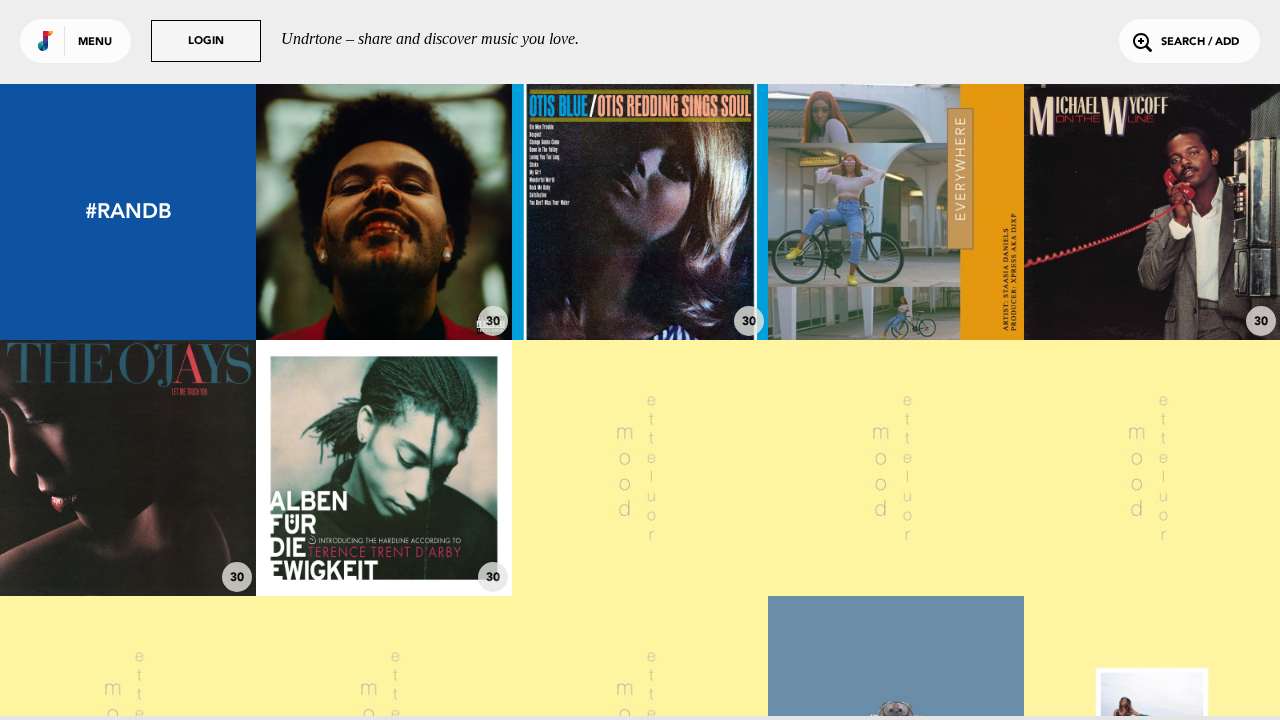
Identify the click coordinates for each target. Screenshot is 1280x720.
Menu (95, 42)
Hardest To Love (384, 285)
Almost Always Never (896, 541)
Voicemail (1152, 541)
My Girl (640, 285)
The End (640, 541)
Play (383, 211)
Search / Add (1200, 42)
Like (330, 211)
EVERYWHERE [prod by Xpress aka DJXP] (896, 275)
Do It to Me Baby (1152, 285)
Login (206, 41)
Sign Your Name (384, 541)
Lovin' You (128, 541)
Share (437, 211)
